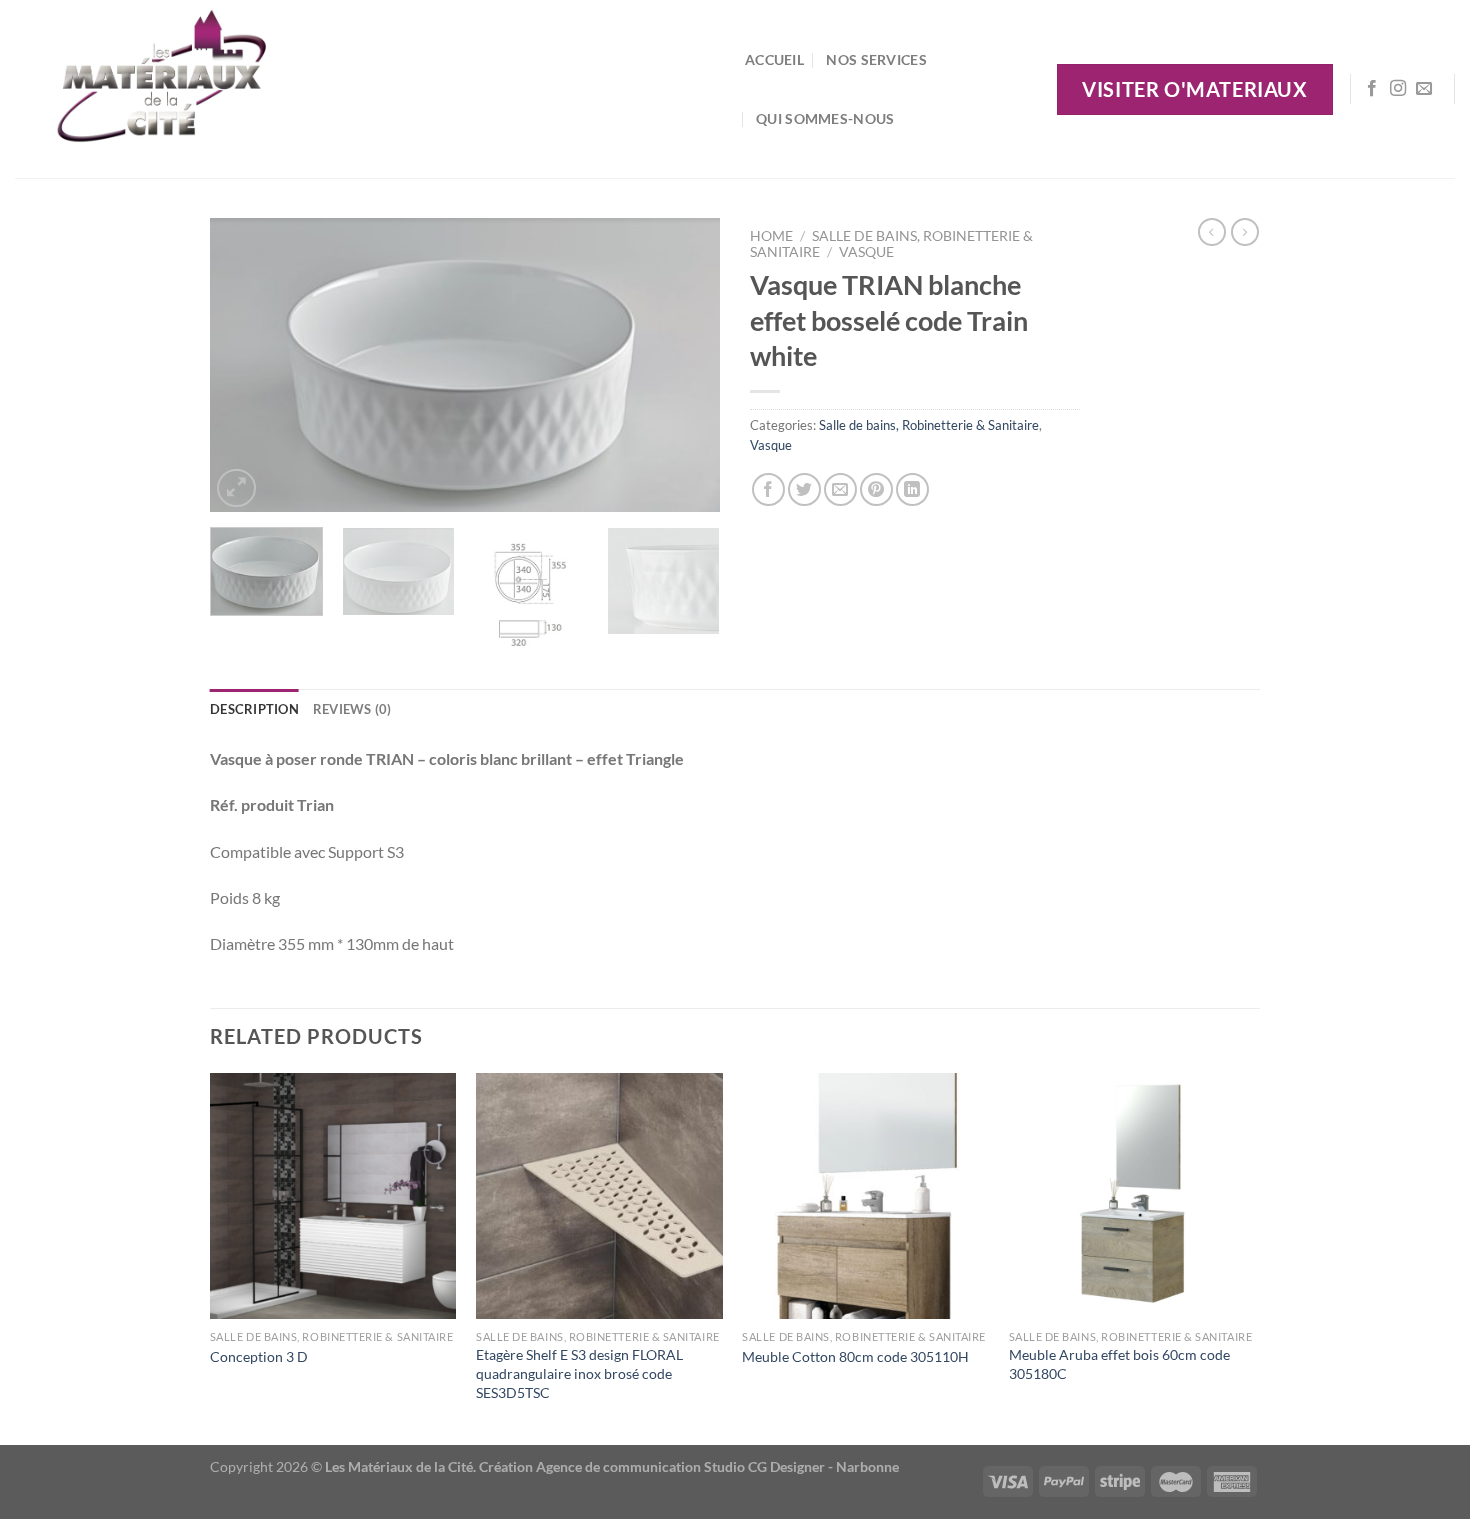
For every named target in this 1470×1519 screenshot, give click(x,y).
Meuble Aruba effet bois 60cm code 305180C (1119, 1364)
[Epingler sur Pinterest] (876, 489)
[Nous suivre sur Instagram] (1398, 89)
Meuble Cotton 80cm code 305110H (855, 1356)
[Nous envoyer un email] (1424, 89)
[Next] (685, 365)
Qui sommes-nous (825, 118)
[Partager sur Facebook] (768, 489)
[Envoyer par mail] (840, 489)
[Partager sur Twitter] (804, 489)
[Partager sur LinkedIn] (912, 489)
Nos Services (876, 59)
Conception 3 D (259, 1356)
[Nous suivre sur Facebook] (1372, 89)
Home (771, 236)
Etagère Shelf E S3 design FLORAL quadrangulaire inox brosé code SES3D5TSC (579, 1373)
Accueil (774, 59)
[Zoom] (236, 488)
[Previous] (245, 365)
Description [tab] (254, 709)
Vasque (866, 252)
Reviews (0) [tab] (352, 709)
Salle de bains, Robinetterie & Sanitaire (929, 425)
